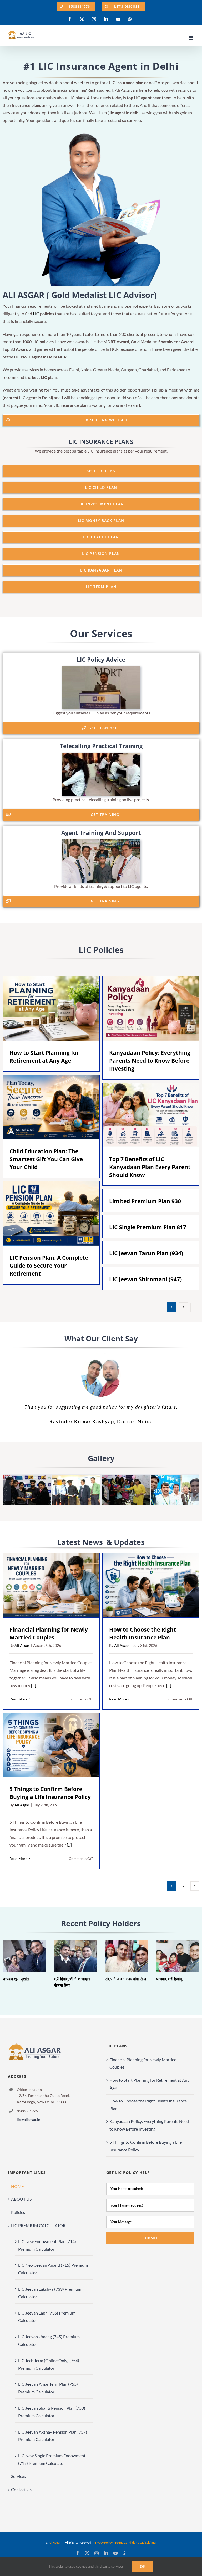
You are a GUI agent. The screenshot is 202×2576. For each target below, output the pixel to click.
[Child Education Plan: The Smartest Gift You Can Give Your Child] (51, 1107)
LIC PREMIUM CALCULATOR (38, 2225)
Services (18, 2476)
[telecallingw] (101, 755)
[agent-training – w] (101, 841)
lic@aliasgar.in (29, 2119)
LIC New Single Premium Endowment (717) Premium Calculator (52, 2459)
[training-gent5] (175, 1477)
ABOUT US (21, 2199)
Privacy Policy (103, 2542)
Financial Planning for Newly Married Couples (44, 1585)
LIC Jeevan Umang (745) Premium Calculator (49, 2340)
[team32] (125, 1477)
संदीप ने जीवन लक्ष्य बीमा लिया (119, 1956)
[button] (7, 1490)
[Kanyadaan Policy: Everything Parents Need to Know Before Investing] (151, 1009)
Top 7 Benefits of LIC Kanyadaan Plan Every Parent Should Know (143, 1115)
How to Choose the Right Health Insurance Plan (143, 1585)
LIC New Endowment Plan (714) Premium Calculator (47, 2245)
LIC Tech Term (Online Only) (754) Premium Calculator (49, 2364)
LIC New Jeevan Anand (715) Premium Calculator (53, 2269)
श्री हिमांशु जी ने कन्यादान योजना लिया (68, 1956)
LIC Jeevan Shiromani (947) (145, 1279)
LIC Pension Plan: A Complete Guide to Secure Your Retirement (44, 1214)
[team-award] (27, 1477)
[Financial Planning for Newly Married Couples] (51, 1585)
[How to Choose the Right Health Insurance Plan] (151, 1585)
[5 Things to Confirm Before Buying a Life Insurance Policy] (51, 1745)
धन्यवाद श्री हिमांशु (170, 1956)
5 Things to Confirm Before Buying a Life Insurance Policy (44, 1745)
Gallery (59, 1009)
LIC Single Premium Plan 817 (148, 1227)
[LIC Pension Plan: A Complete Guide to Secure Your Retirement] (51, 1214)
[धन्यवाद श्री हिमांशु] (178, 1956)
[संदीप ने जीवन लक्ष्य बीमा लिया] (127, 1956)
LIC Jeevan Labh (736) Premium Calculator (47, 2317)
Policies (18, 2212)
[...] (33, 1685)
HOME (17, 2186)
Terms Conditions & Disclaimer (136, 2542)
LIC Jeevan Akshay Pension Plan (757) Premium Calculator (53, 2436)
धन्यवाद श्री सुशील (17, 1956)
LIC (36, 314)
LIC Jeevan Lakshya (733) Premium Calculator (50, 2293)
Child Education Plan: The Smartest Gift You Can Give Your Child (44, 1107)
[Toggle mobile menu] (191, 38)
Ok (143, 2566)
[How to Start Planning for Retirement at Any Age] (51, 1009)
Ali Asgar (22, 1645)
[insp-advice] (101, 668)
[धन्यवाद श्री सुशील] (24, 1956)
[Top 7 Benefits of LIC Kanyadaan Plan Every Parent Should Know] (151, 1115)
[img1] (76, 1477)
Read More (18, 1699)
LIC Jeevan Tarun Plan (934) (146, 1253)
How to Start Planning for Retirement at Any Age (44, 1009)
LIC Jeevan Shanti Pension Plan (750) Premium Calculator (52, 2412)
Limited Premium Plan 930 (145, 1201)
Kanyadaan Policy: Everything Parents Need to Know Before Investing (143, 1009)
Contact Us (21, 2489)
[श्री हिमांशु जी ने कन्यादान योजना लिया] (76, 1956)
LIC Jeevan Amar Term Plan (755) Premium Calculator (48, 2388)
